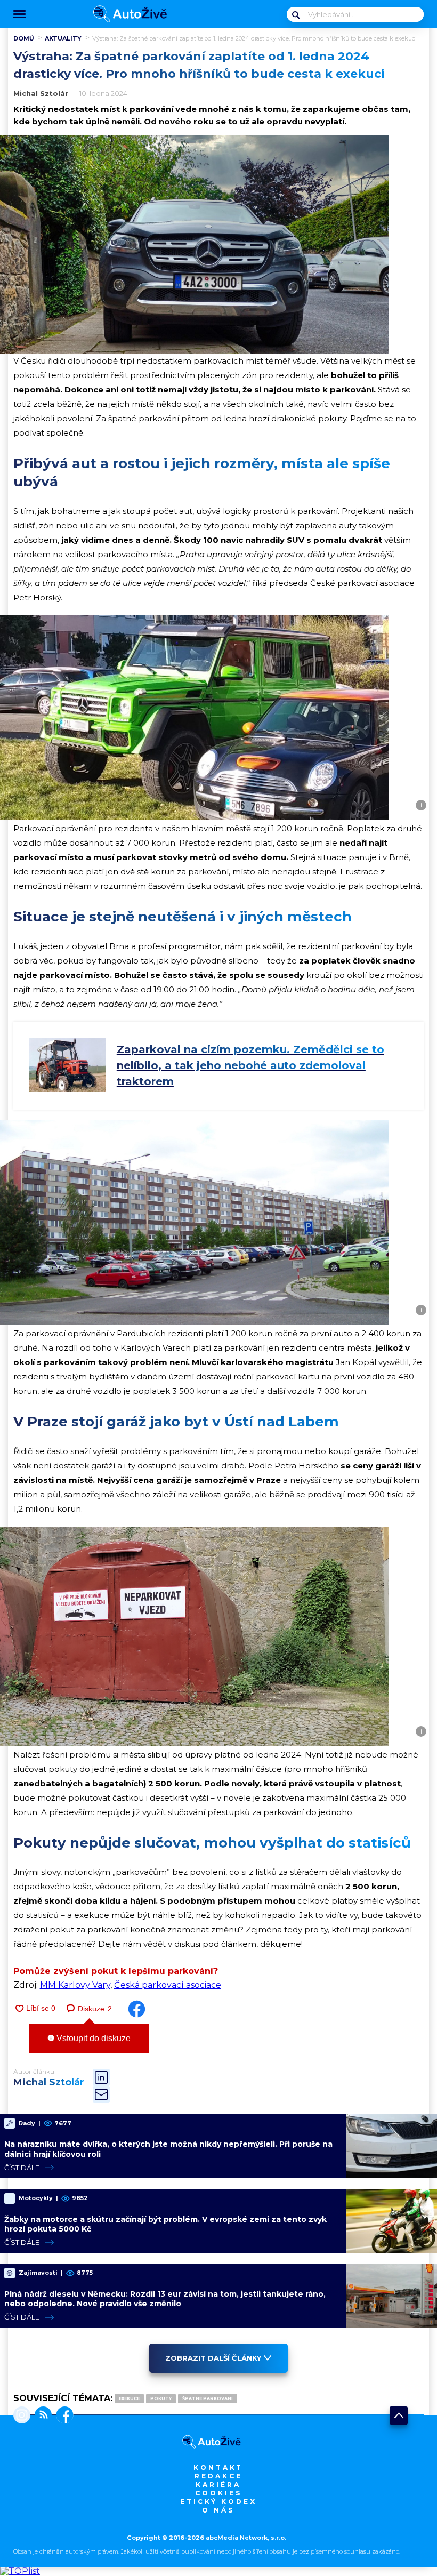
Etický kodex (218, 2502)
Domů (24, 38)
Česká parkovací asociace (168, 1985)
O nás (218, 2510)
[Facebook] (63, 2416)
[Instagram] (22, 2416)
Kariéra (218, 2485)
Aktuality (63, 38)
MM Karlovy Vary (75, 1985)
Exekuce (129, 2398)
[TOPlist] (20, 2571)
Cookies (218, 2493)
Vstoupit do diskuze (92, 2038)
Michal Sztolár (41, 93)
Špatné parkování (208, 2398)
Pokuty (161, 2398)
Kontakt (218, 2467)
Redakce (218, 2476)
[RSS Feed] (41, 2416)
